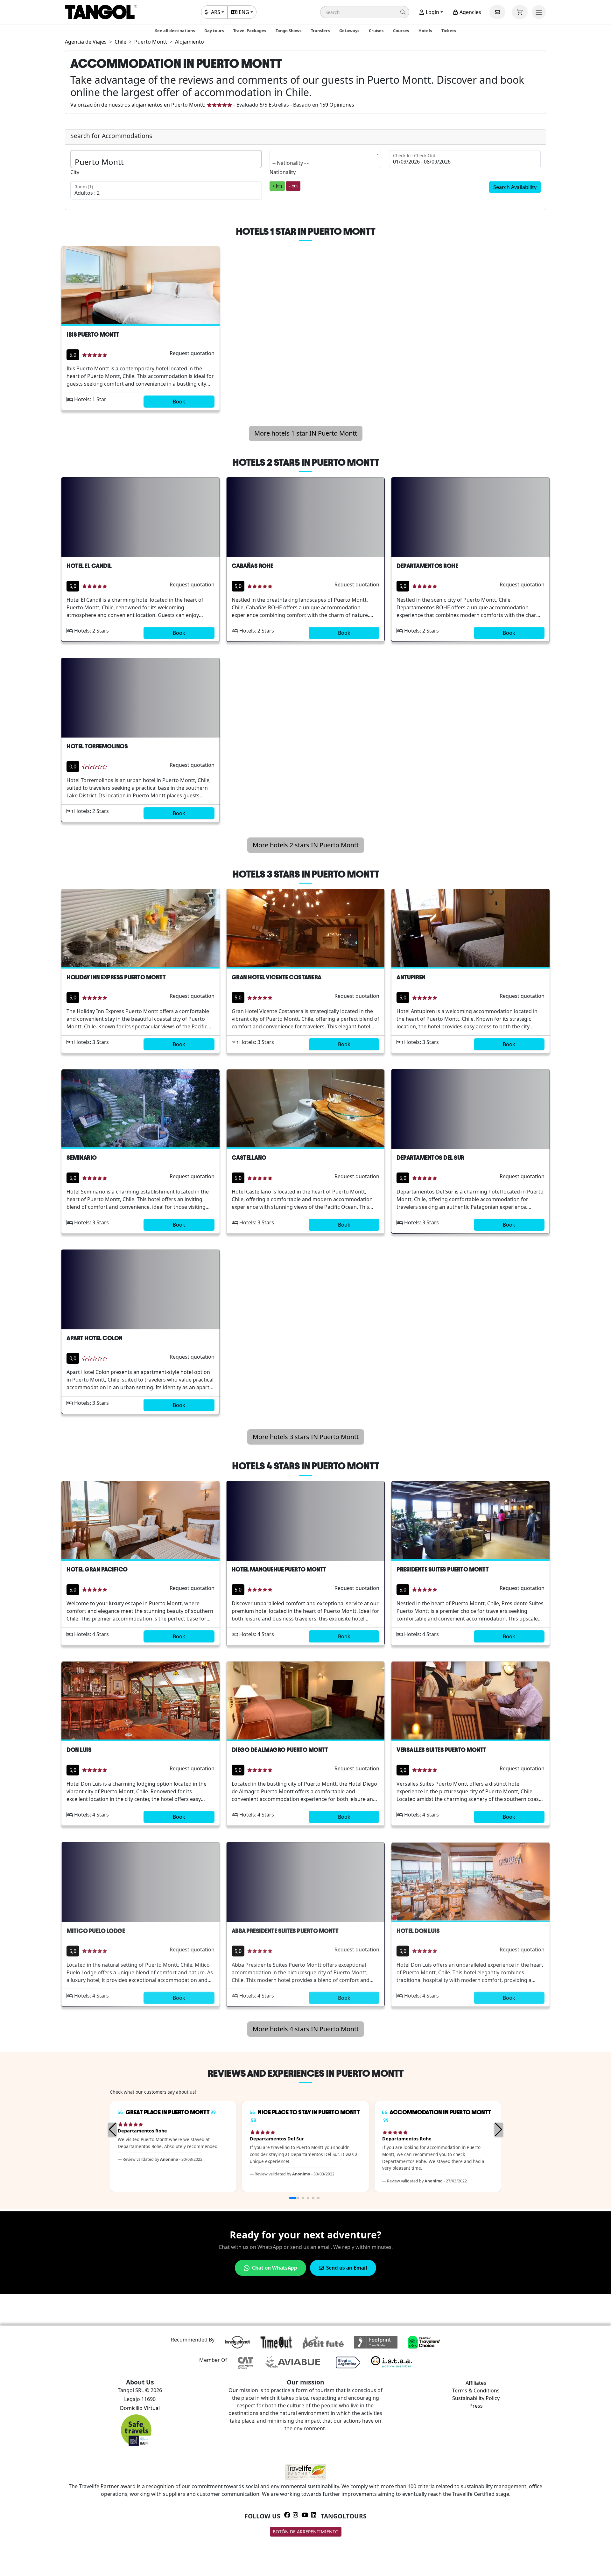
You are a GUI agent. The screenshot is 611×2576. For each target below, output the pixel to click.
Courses (401, 31)
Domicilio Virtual (140, 2408)
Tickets (449, 31)
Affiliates (476, 2383)
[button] (365, 12)
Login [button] (432, 12)
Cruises (376, 31)
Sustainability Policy (476, 2398)
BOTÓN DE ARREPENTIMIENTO (306, 2532)
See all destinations (175, 31)
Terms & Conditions (476, 2390)
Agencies (470, 12)
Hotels (425, 31)
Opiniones (337, 105)
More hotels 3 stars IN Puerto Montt (306, 1437)
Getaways (349, 31)
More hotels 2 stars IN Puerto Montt (306, 845)
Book (179, 402)
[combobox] (326, 159)
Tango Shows (288, 31)
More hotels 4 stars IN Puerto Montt (306, 2029)
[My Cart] (520, 12)
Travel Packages (250, 31)
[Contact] (497, 12)
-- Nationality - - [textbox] (291, 163)
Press (476, 2406)
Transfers (320, 31)
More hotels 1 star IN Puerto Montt (306, 433)
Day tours (214, 31)
